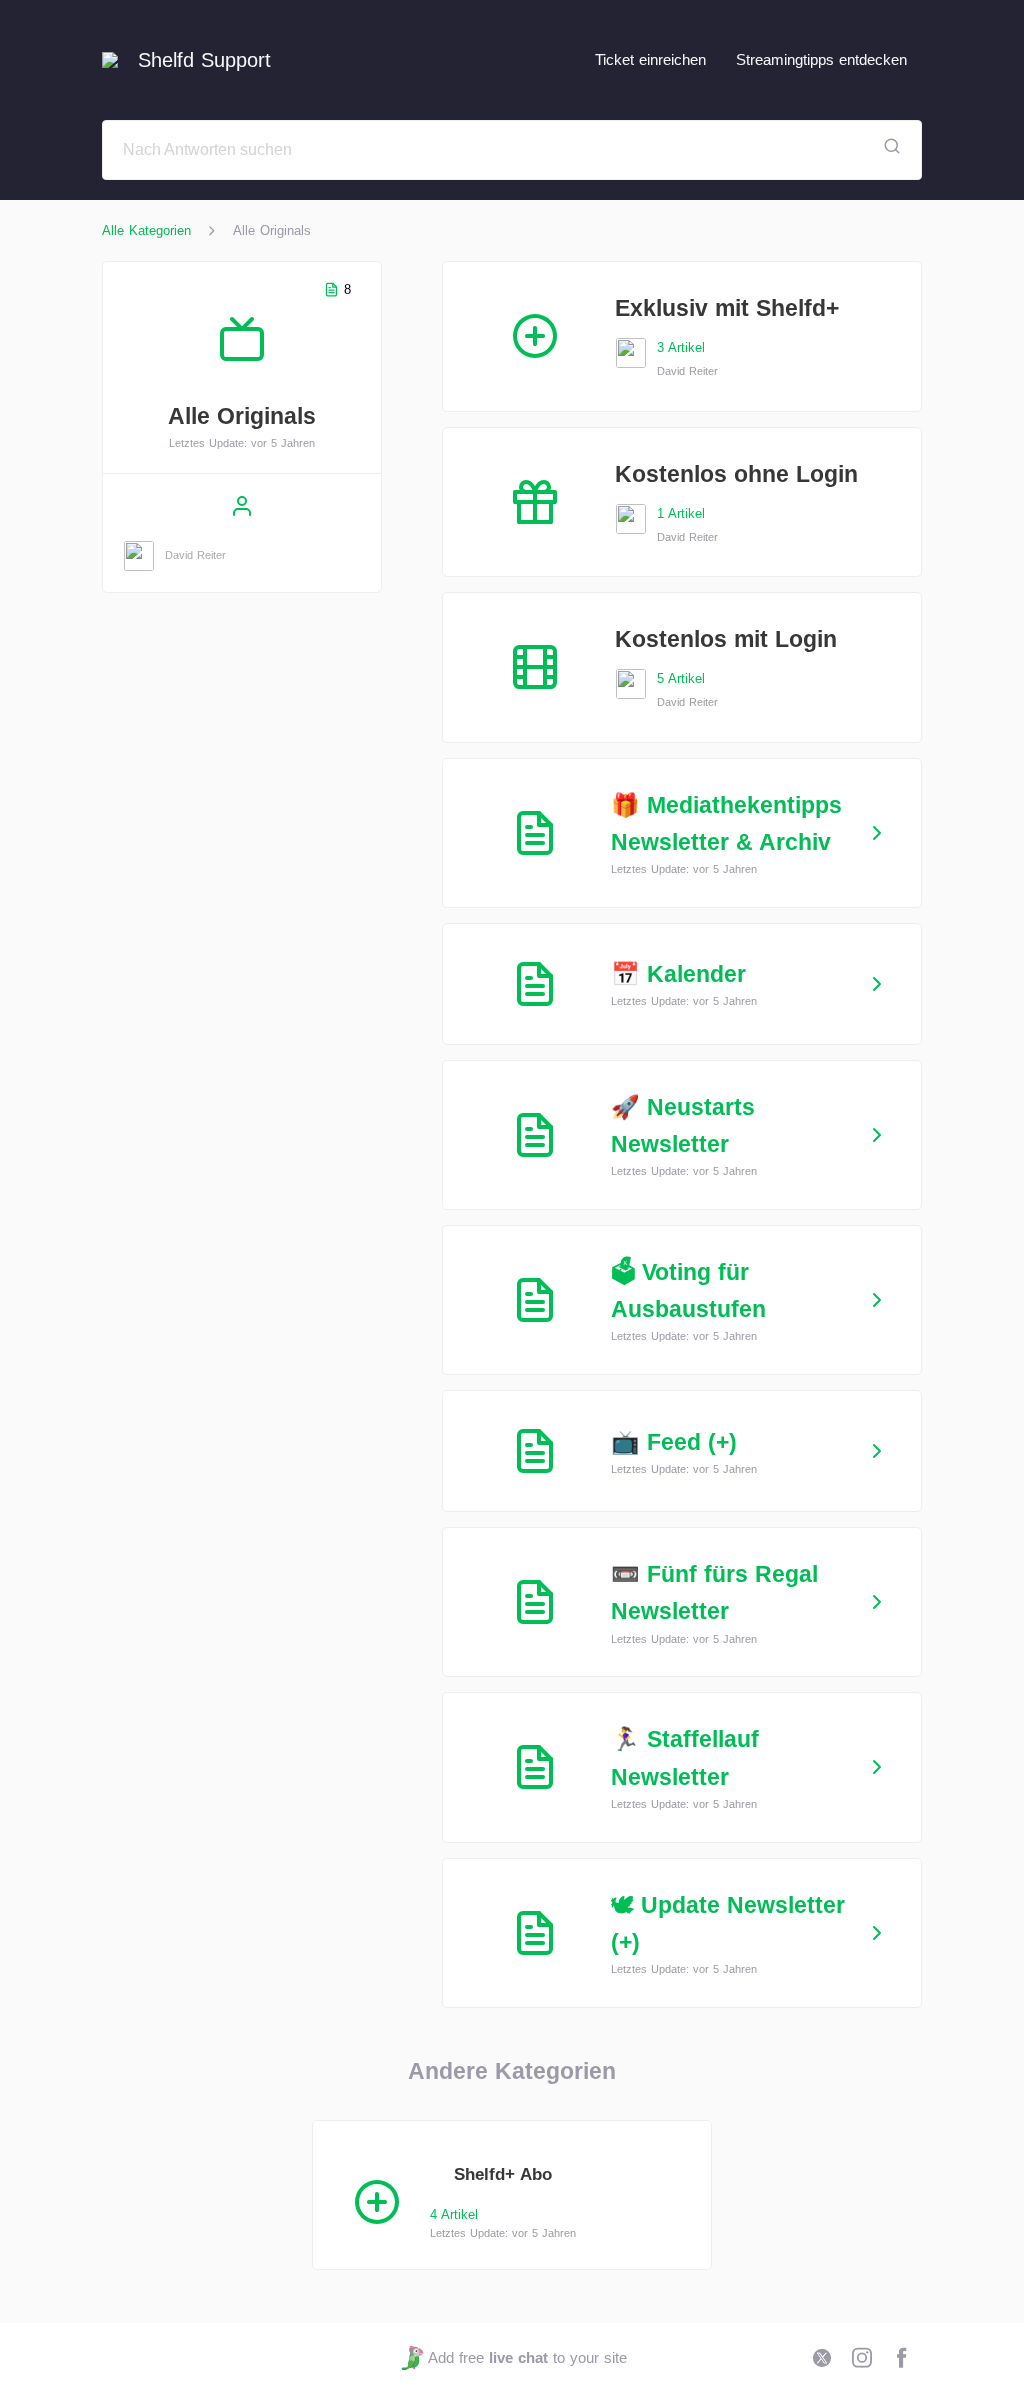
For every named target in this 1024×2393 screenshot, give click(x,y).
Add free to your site (527, 2357)
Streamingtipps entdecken (821, 59)
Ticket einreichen (650, 59)
